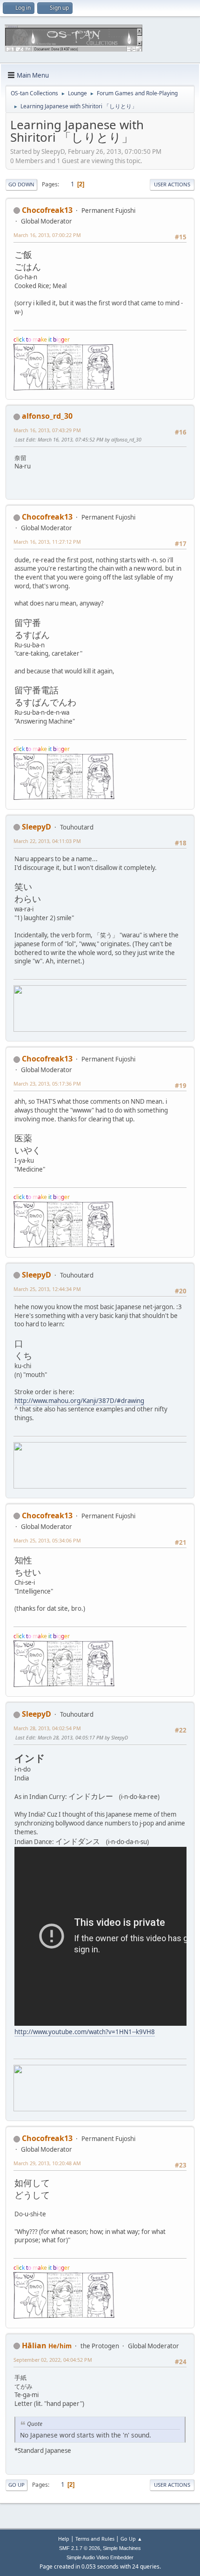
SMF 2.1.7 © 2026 (80, 2548)
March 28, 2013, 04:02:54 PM (47, 1728)
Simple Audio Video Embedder (100, 2557)
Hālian (34, 2345)
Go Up (17, 2485)
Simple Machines (122, 2548)
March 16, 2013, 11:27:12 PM (47, 542)
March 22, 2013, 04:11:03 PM (47, 841)
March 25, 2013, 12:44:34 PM (47, 1289)
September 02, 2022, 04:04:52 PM (53, 2360)
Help (64, 2539)
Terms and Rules (95, 2539)
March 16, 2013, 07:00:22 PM (47, 235)
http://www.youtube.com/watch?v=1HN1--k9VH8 (85, 2032)
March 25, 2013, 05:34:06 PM (47, 1540)
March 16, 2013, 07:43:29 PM (47, 430)
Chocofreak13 (47, 210)
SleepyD (37, 827)
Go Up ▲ (131, 2539)
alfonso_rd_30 (47, 416)
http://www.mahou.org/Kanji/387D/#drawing (79, 1401)
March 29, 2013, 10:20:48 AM (47, 2163)
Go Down (21, 184)
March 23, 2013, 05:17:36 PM (47, 1084)
